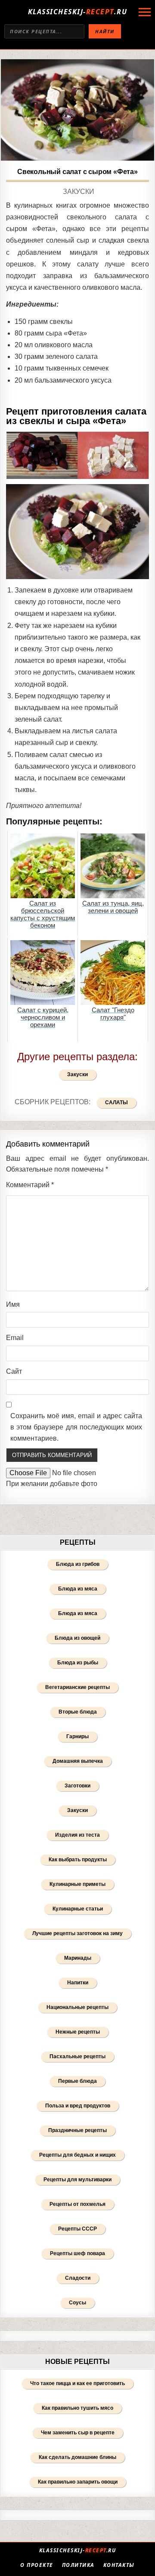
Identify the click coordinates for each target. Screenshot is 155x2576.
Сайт (14, 1371)
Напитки (78, 1983)
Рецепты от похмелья (77, 2204)
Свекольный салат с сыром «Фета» (77, 172)
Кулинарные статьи (78, 1909)
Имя (13, 1304)
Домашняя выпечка (78, 1761)
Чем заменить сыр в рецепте (78, 2433)
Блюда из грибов (78, 1564)
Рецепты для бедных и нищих (77, 2155)
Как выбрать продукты (78, 1860)
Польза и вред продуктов (78, 2106)
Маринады (78, 1958)
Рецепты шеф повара (77, 2253)
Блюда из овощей (77, 1638)
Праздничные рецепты (77, 2130)
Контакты (119, 2565)
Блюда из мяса (78, 1589)
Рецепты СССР (77, 2229)
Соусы (77, 2303)
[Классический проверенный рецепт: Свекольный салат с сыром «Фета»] (77, 110)
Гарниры (77, 1736)
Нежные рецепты (78, 2032)
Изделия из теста (77, 1835)
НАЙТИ (105, 31)
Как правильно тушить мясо (77, 2408)
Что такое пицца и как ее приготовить (77, 2383)
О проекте (37, 2565)
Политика (78, 2565)
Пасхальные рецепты (77, 2056)
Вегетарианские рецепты (77, 1687)
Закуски (79, 192)
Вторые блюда (78, 1712)
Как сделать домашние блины (77, 2457)
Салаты (116, 1103)
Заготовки (77, 1786)
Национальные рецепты (77, 2007)
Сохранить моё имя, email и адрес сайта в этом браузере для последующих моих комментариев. (76, 1427)
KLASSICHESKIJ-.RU (78, 12)
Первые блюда (77, 2081)
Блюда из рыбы (78, 1663)
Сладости (78, 2278)
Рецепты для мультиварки (77, 2180)
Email (15, 1338)
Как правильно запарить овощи (78, 2482)
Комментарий (30, 1185)
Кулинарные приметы (77, 1884)
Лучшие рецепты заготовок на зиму (77, 1933)
